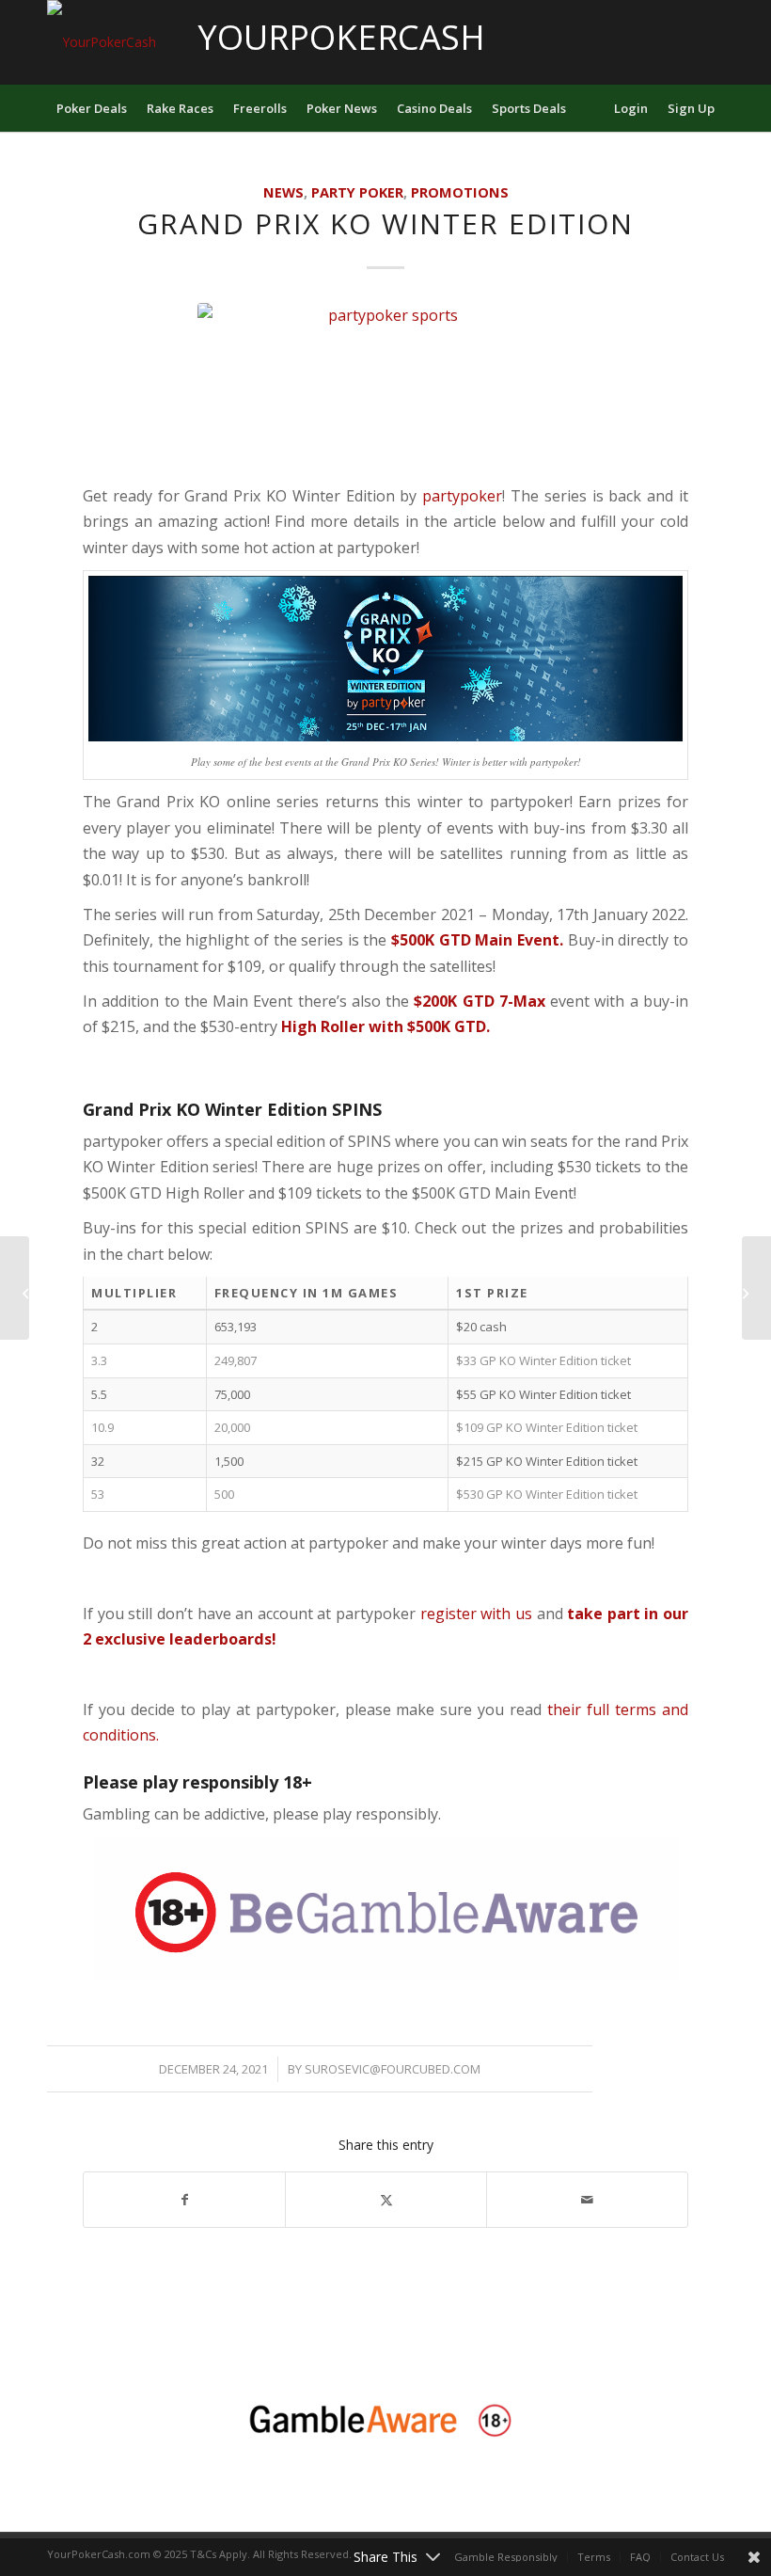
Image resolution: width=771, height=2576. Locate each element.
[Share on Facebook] (184, 2200)
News (283, 192)
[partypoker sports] (385, 389)
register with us (474, 1614)
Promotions (460, 192)
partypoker (462, 496)
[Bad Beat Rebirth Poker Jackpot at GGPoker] (756, 1288)
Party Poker (357, 192)
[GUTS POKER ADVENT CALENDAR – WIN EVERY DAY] (15, 1288)
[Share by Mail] (587, 2200)
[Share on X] (386, 2200)
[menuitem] (92, 108)
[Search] (593, 108)
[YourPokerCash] (102, 42)
